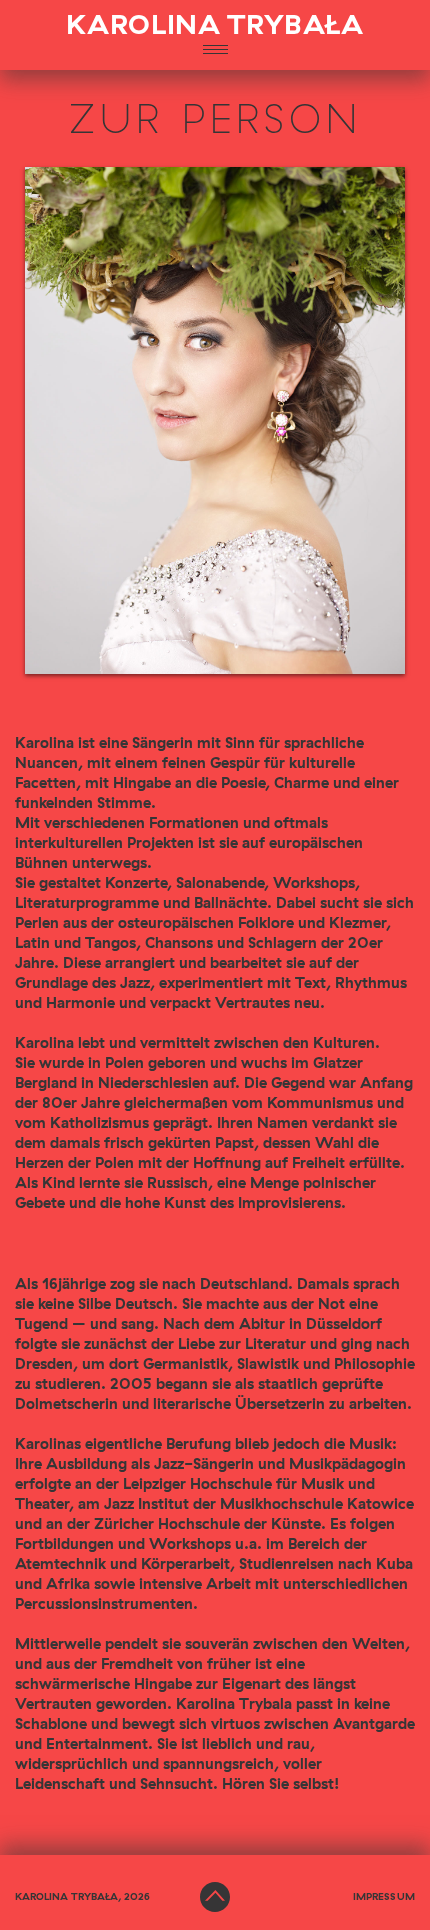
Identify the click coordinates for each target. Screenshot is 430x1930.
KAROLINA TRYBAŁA (215, 26)
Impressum (384, 1897)
